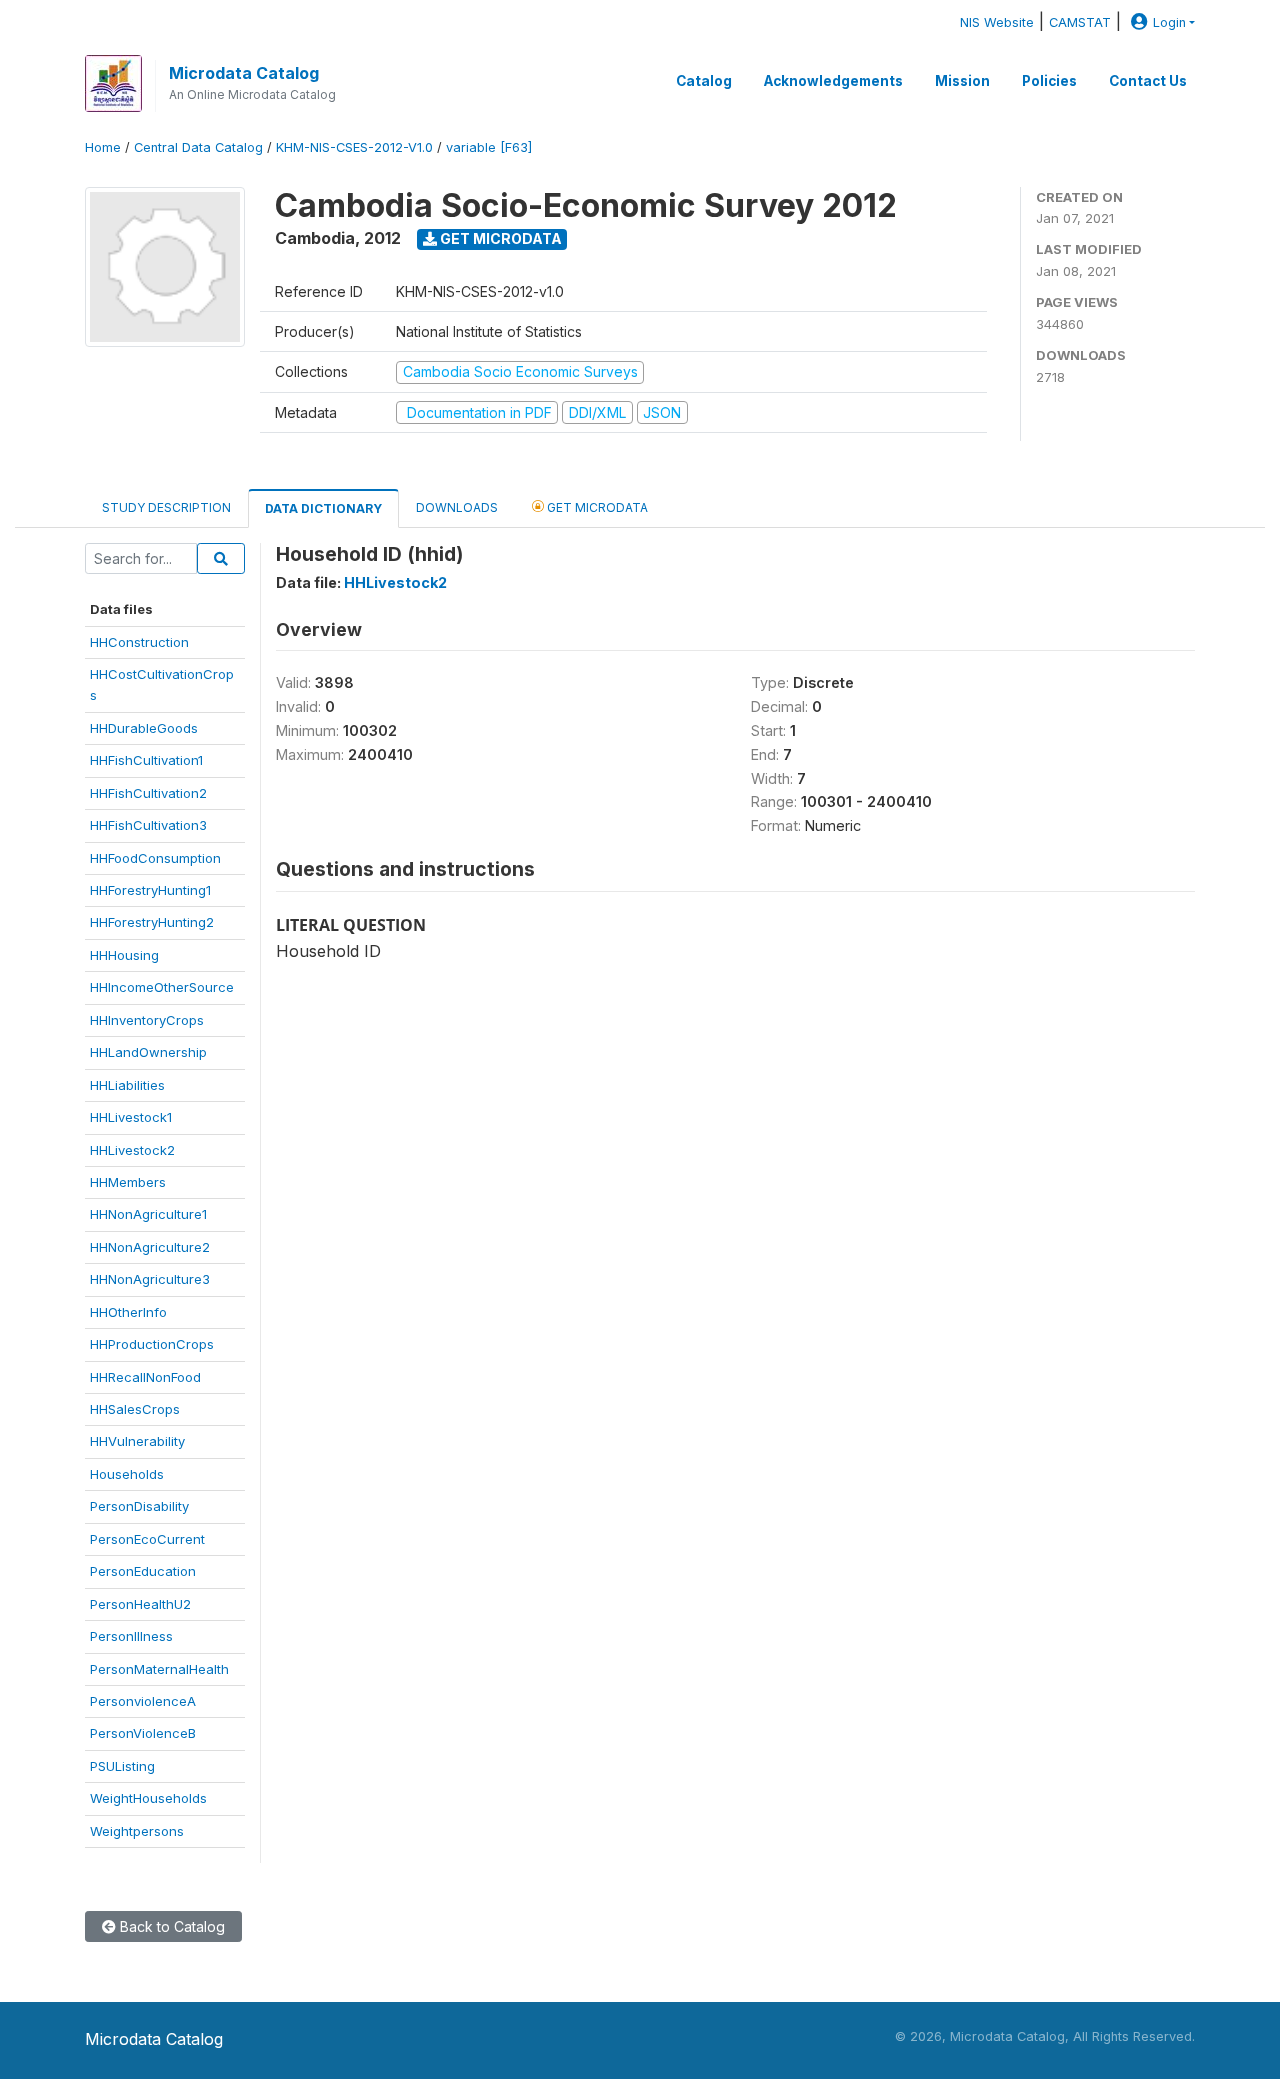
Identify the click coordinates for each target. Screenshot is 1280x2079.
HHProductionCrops (152, 1344)
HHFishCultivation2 (148, 793)
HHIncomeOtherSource (162, 987)
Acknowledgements (833, 81)
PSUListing (122, 1766)
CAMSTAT (1080, 22)
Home (103, 147)
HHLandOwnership (148, 1052)
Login (1169, 22)
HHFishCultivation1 (146, 760)
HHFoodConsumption (155, 858)
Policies (1049, 81)
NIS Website (997, 22)
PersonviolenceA (143, 1701)
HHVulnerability (137, 1441)
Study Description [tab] (166, 507)
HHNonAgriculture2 (150, 1247)
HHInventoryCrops (147, 1020)
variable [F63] (489, 147)
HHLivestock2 (132, 1150)
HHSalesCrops (135, 1409)
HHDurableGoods (144, 728)
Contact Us (1148, 81)
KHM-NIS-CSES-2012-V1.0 (354, 147)
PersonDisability (139, 1506)
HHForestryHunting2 (152, 922)
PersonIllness (131, 1636)
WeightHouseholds (148, 1798)
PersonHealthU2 (140, 1604)
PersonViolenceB (143, 1733)
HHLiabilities (127, 1085)
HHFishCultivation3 (148, 825)
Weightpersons (137, 1831)
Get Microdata (499, 238)
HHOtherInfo (128, 1312)
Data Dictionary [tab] (323, 508)
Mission (962, 81)
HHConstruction (139, 642)
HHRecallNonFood (145, 1377)
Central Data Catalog (198, 147)
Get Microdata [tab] (596, 507)
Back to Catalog (170, 1926)
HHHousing (124, 955)
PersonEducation (143, 1571)
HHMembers (128, 1182)
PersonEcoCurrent (147, 1539)
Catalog (704, 81)
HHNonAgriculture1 (148, 1214)
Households (127, 1474)
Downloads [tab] (457, 507)
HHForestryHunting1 (150, 890)
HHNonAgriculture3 (150, 1279)
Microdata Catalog (244, 73)
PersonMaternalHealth (159, 1669)
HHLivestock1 (131, 1117)
